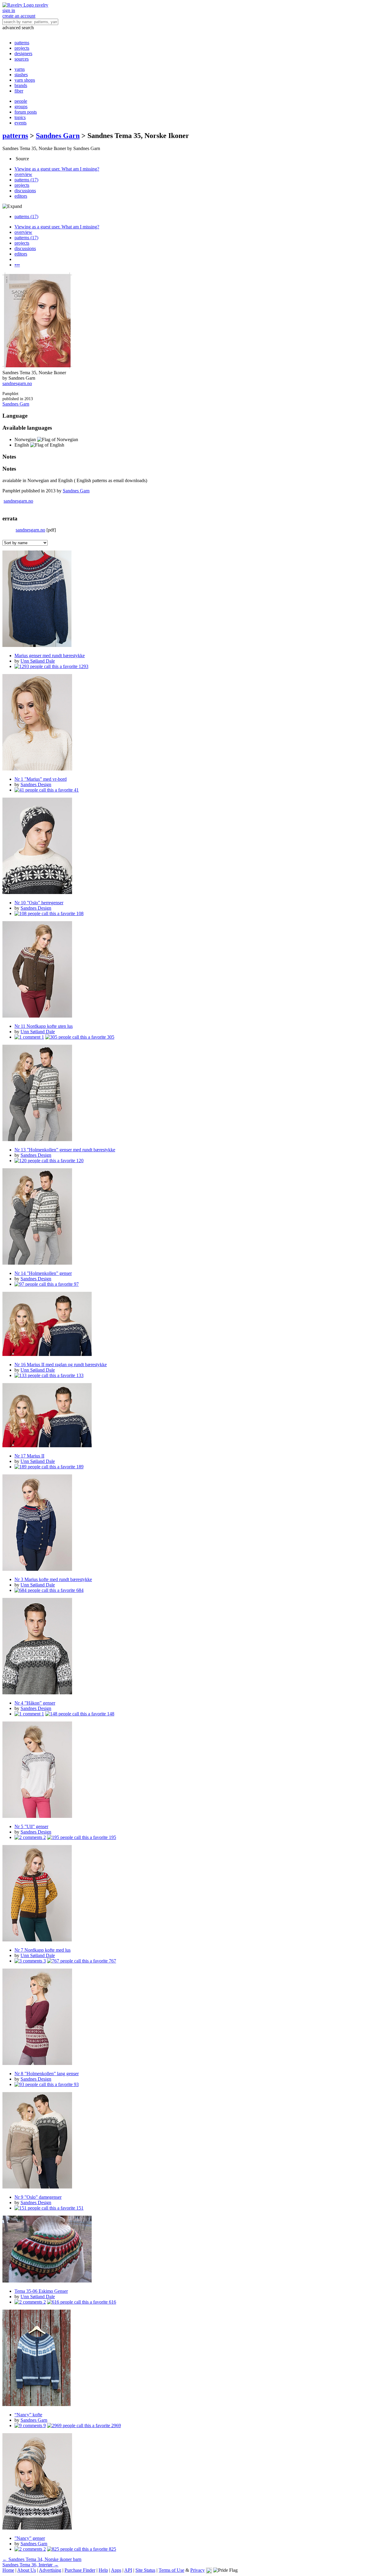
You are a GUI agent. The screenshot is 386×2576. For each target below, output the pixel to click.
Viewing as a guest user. (57, 169)
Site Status (145, 2570)
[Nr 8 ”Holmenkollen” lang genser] (193, 2017)
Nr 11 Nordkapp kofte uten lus (44, 1026)
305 (110, 1037)
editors (21, 196)
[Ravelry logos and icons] (209, 2570)
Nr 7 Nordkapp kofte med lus (43, 1950)
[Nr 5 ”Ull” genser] (193, 1770)
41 (76, 790)
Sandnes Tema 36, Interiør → (30, 2565)
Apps (116, 2570)
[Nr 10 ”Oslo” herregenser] (193, 846)
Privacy (198, 2570)
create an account (19, 16)
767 (112, 1961)
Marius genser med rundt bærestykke (50, 656)
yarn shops (25, 80)
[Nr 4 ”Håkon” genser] (193, 1647)
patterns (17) (26, 180)
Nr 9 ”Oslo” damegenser (38, 2197)
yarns (20, 69)
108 (79, 913)
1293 (83, 666)
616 (112, 2302)
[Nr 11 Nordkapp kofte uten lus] (193, 970)
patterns (22, 43)
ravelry (42, 5)
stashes (21, 75)
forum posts (26, 112)
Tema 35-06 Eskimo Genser (41, 2291)
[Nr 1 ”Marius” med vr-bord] (193, 723)
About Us (27, 2570)
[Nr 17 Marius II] (193, 1416)
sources (22, 59)
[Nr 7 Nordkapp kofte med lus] (193, 1894)
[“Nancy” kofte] (193, 2358)
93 (76, 2084)
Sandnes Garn (58, 136)
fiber (19, 91)
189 (79, 1467)
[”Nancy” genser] (193, 2482)
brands (21, 85)
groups (21, 107)
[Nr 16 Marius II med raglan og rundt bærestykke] (193, 1324)
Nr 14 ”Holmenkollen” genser (43, 1273)
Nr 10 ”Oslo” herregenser (39, 903)
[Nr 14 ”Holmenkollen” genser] (193, 1217)
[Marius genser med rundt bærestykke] (193, 599)
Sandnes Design (36, 784)
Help (103, 2570)
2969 (115, 2425)
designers (23, 53)
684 (79, 1590)
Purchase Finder (80, 2570)
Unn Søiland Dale (38, 661)
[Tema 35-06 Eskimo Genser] (193, 2250)
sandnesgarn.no (17, 383)
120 (79, 1161)
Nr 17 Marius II (29, 1456)
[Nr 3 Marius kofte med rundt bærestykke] (193, 1523)
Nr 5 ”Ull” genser (31, 1826)
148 (110, 1714)
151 (79, 2208)
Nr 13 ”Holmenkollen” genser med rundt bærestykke (65, 1150)
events (21, 123)
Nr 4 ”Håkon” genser (35, 1703)
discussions (25, 191)
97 (76, 1284)
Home (8, 2570)
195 (112, 1837)
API (128, 2570)
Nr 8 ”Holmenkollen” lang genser (47, 2074)
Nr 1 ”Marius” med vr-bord (41, 779)
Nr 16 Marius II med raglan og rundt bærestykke (61, 1365)
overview (23, 174)
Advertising (50, 2570)
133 (79, 1375)
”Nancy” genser (30, 2538)
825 (112, 2549)
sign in (9, 10)
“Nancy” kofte (28, 2415)
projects (22, 48)
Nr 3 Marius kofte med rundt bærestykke (53, 1579)
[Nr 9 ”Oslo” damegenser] (193, 2141)
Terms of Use (171, 2570)
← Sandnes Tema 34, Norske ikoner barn (42, 2559)
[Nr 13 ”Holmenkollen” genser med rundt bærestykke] (193, 1093)
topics (20, 117)
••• (17, 265)
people (21, 101)
